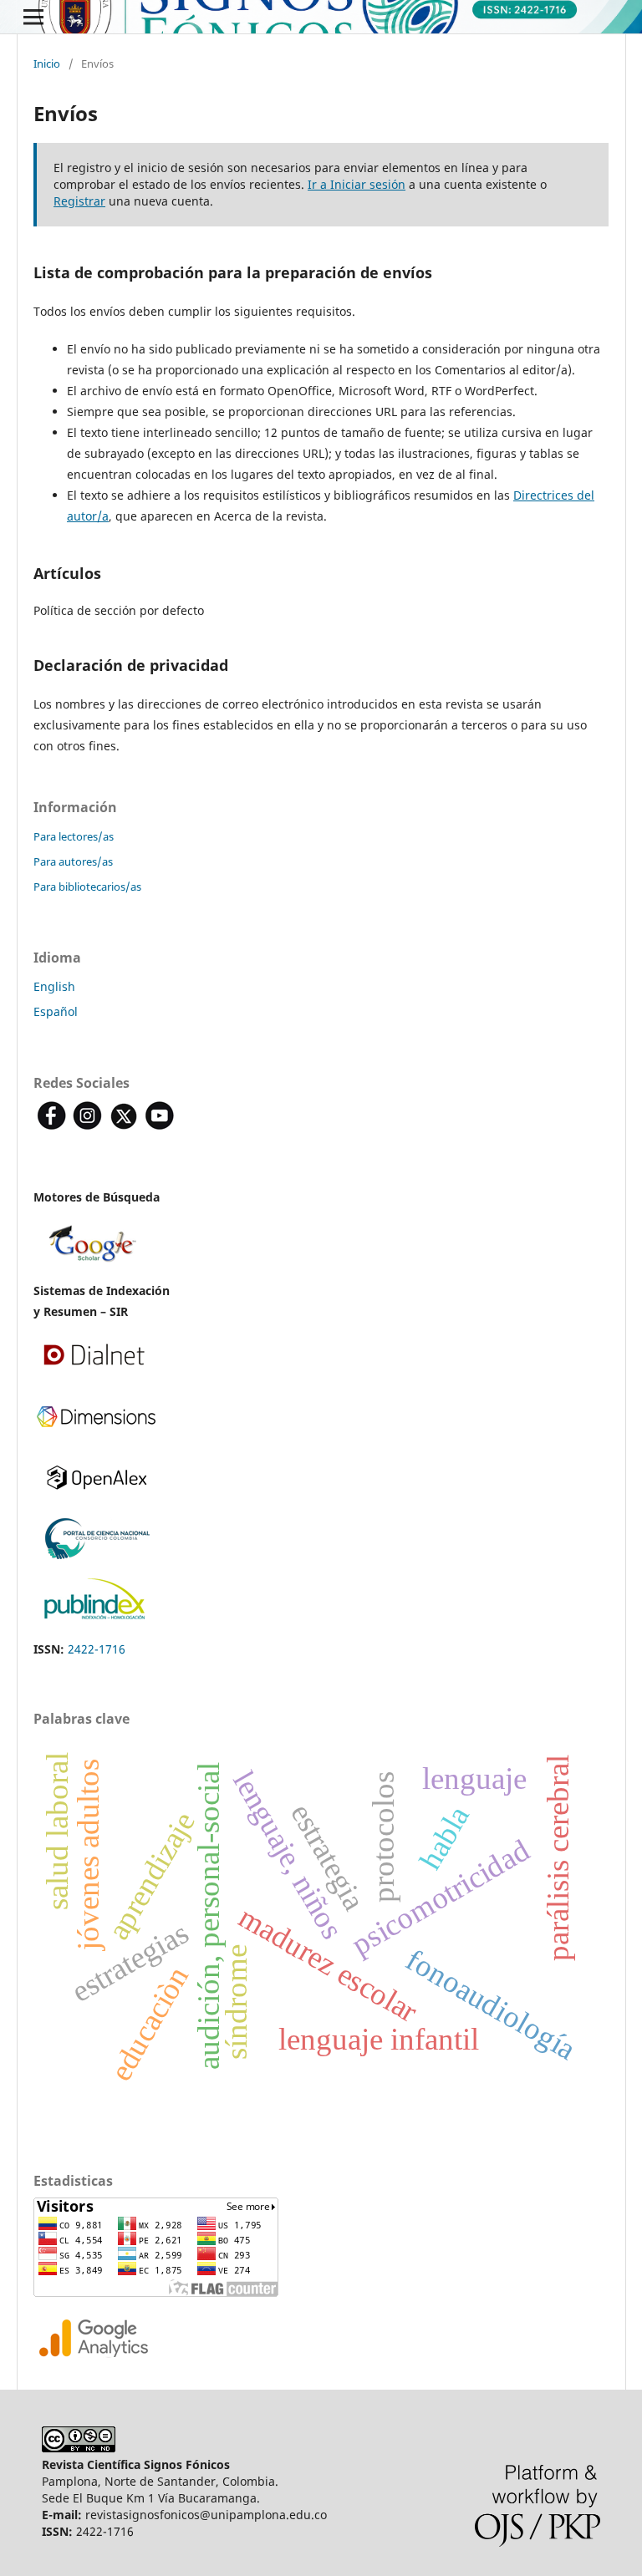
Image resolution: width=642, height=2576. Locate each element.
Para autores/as (73, 861)
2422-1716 (97, 1649)
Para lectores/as (74, 836)
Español (56, 1011)
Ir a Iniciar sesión (357, 184)
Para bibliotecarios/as (87, 887)
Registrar (79, 201)
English (54, 986)
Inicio (47, 64)
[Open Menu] (33, 17)
